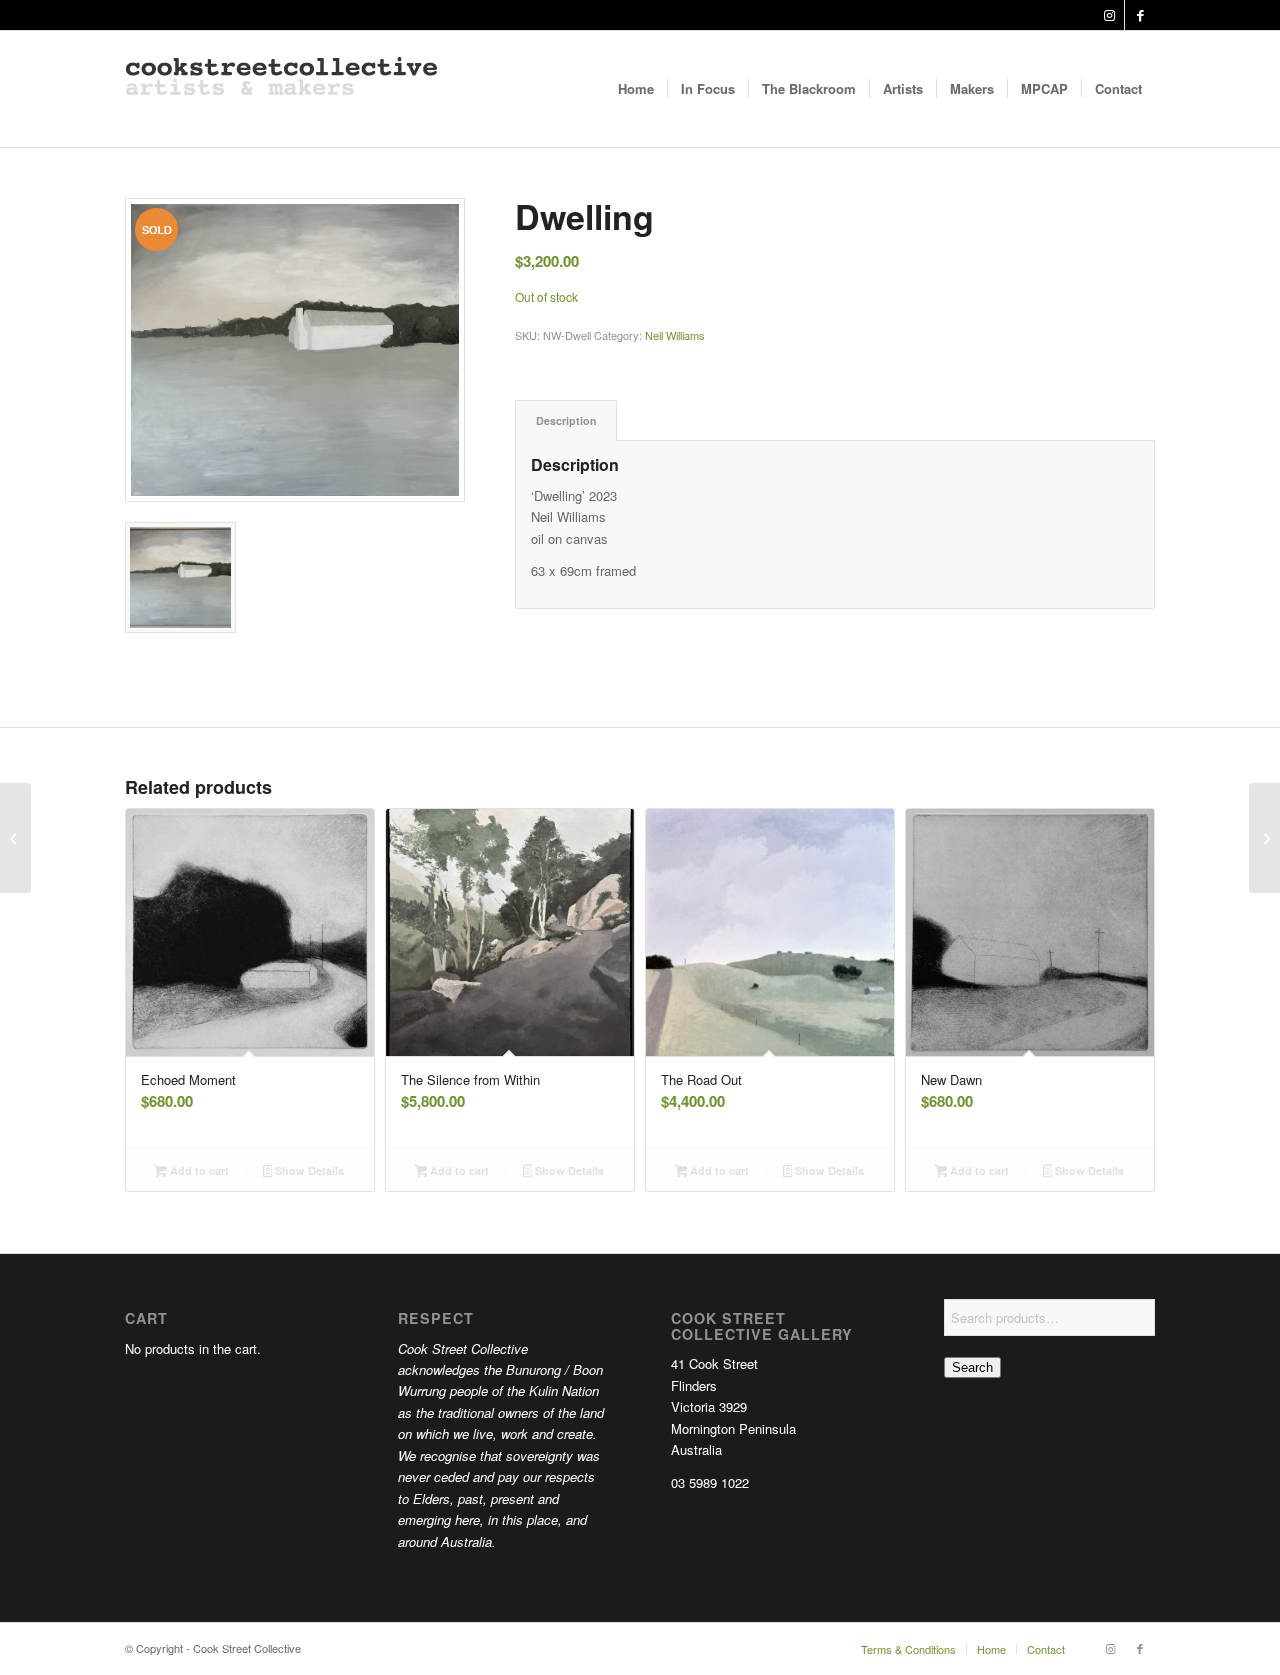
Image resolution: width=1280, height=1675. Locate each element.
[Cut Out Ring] (15, 838)
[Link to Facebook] (1140, 15)
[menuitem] (636, 89)
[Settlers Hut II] (1264, 838)
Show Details (308, 1170)
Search (972, 1367)
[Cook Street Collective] (281, 89)
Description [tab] (566, 420)
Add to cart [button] (198, 1170)
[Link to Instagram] (1109, 15)
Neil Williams (675, 335)
